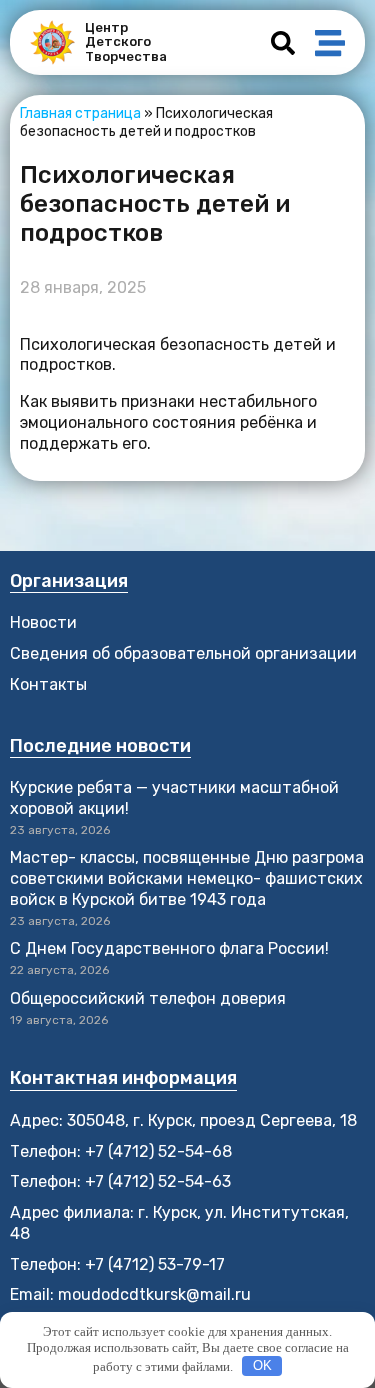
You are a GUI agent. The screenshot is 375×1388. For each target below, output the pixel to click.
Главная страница (80, 113)
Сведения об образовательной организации (183, 653)
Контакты (48, 684)
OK (262, 1365)
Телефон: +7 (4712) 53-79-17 (117, 1264)
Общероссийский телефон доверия (148, 998)
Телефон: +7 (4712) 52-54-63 (120, 1181)
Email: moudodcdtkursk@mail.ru (130, 1294)
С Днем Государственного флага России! (169, 948)
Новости (43, 622)
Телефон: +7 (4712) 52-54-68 (121, 1151)
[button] (283, 43)
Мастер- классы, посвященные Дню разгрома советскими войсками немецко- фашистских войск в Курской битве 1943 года (187, 878)
